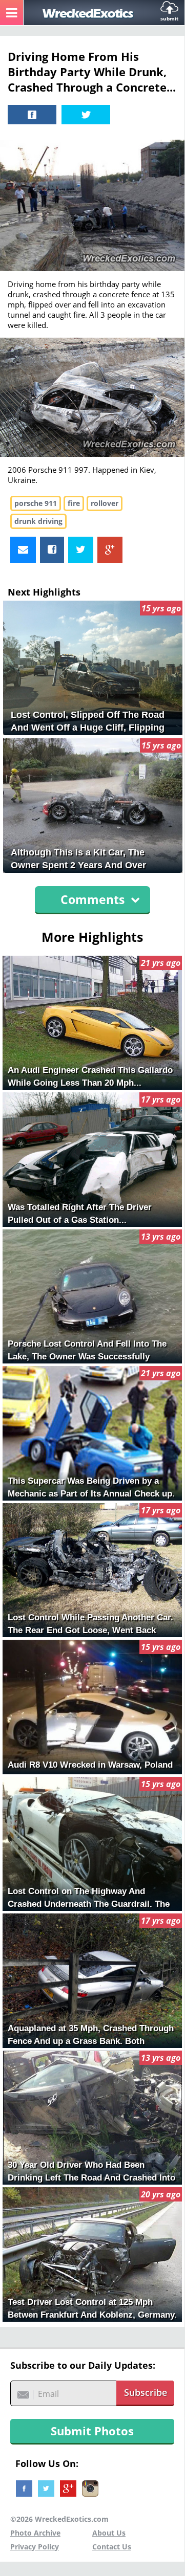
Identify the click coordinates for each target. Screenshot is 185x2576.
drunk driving (38, 521)
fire (74, 503)
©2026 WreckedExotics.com (59, 2519)
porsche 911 (36, 503)
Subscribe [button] (146, 2392)
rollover (105, 503)
